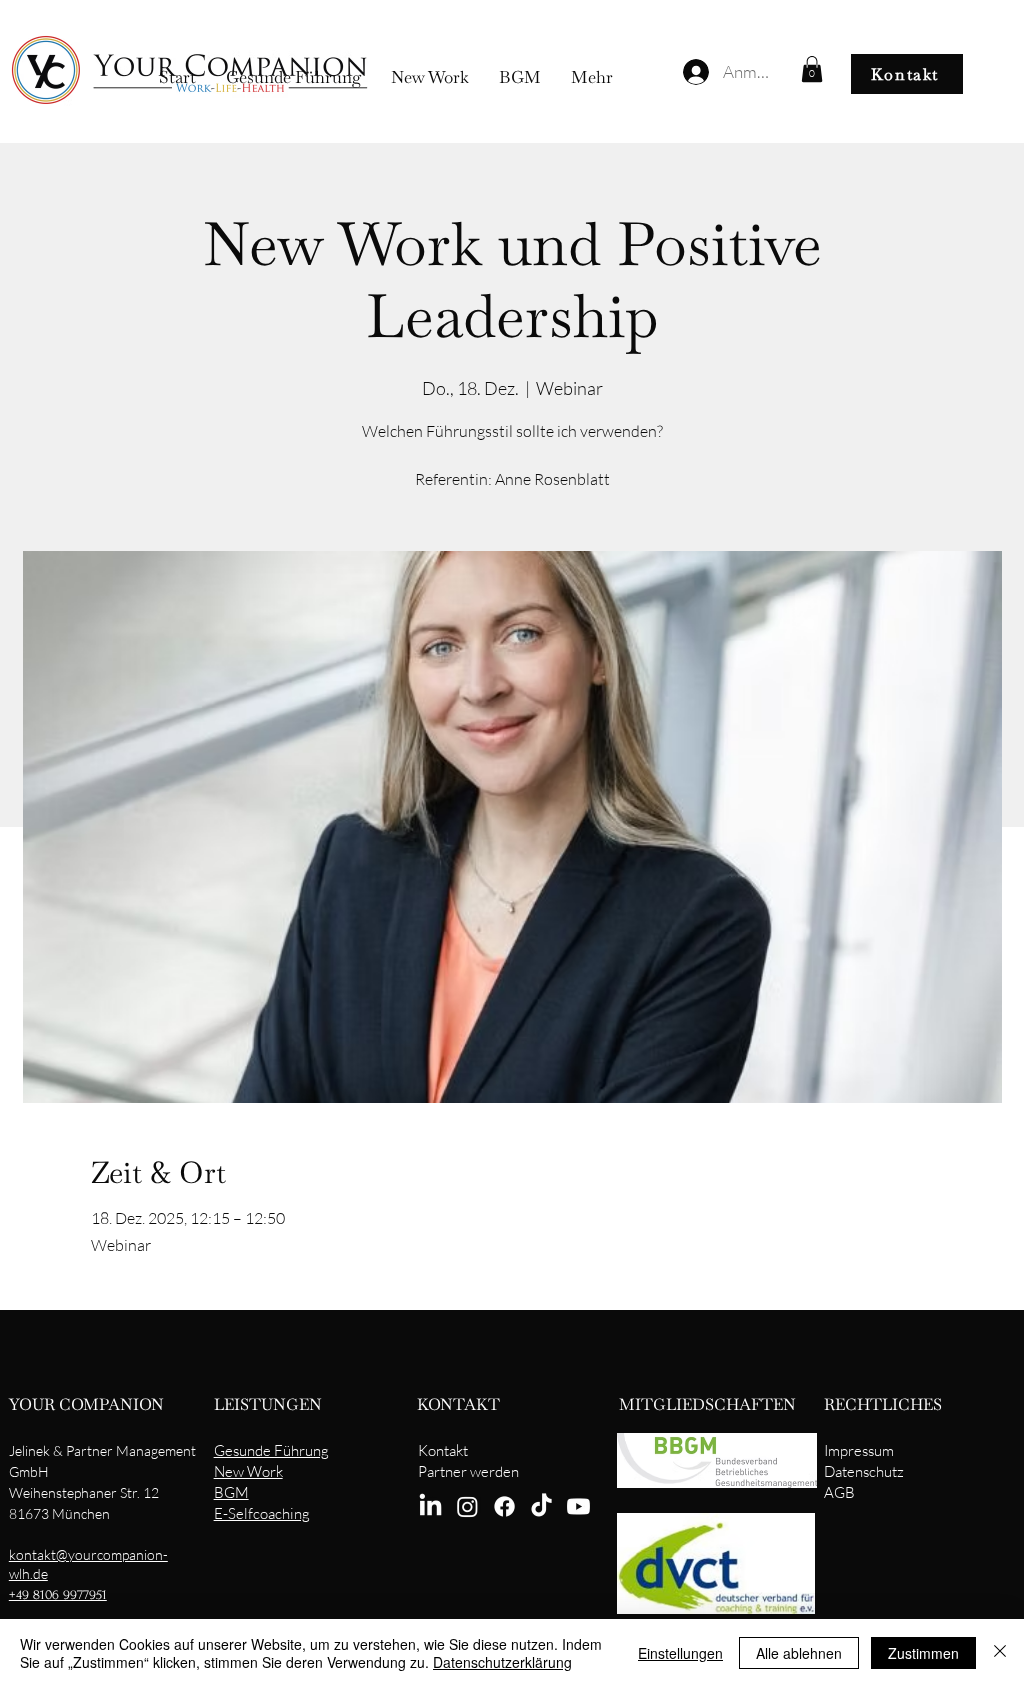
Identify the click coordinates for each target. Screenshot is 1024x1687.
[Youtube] (578, 1506)
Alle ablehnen (799, 1653)
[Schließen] (1000, 1653)
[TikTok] (541, 1506)
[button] (812, 69)
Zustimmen (923, 1653)
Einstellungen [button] (680, 1653)
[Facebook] (504, 1506)
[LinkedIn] (430, 1506)
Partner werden (468, 1471)
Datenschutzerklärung (502, 1662)
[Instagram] (467, 1506)
